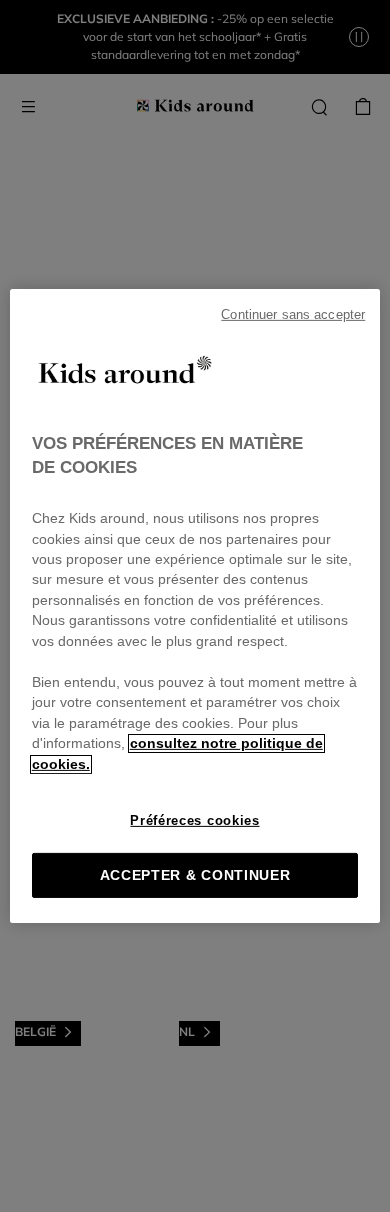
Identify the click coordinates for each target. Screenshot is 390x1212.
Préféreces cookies (194, 820)
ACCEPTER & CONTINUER (195, 875)
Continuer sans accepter (293, 315)
